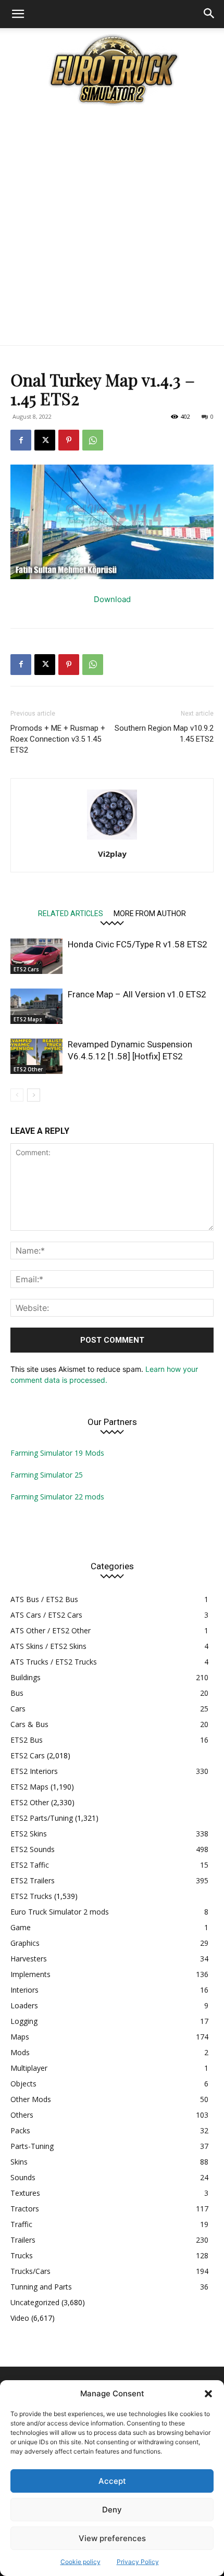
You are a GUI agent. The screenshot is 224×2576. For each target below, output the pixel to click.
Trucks (22, 2255)
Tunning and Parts (41, 2287)
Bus (17, 1693)
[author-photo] (112, 839)
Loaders (24, 2005)
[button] (208, 2394)
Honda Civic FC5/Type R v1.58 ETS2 (138, 944)
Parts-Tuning (32, 2146)
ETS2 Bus (27, 1740)
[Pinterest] (69, 440)
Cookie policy (80, 2562)
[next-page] (34, 1095)
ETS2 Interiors (34, 1771)
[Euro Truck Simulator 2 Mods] (112, 70)
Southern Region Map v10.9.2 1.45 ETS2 (164, 734)
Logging (24, 2021)
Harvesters (29, 1959)
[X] (45, 440)
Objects (23, 2084)
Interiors (24, 1990)
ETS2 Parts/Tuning (42, 1818)
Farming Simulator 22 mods (57, 1497)
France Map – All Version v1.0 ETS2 (137, 994)
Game (21, 1927)
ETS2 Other (28, 1069)
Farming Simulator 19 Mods (57, 1453)
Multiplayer (29, 2068)
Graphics (25, 1943)
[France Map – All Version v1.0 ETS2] (36, 1006)
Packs (20, 2130)
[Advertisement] (112, 228)
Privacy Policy (138, 2562)
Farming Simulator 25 (47, 1475)
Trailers (23, 2240)
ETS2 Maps (28, 1019)
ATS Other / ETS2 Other (51, 1630)
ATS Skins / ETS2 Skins (48, 1646)
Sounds (23, 2177)
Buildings (26, 1677)
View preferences (112, 2538)
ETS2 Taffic (30, 1865)
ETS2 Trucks (31, 1896)
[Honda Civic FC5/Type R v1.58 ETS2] (36, 956)
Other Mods (31, 2099)
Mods (20, 2052)
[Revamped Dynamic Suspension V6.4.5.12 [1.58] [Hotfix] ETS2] (36, 1056)
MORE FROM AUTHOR (150, 913)
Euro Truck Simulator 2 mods (60, 1912)
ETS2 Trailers (33, 1880)
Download (112, 599)
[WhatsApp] (93, 440)
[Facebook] (21, 440)
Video (20, 2318)
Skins (19, 2162)
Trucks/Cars (30, 2271)
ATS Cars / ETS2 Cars (46, 1615)
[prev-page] (17, 1095)
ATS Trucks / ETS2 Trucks (54, 1662)
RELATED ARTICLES (71, 913)
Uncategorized (35, 2302)
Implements (30, 1974)
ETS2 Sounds (33, 1849)
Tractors (25, 2209)
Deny (112, 2510)
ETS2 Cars (26, 969)
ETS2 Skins (29, 1834)
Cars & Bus (29, 1724)
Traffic (21, 2224)
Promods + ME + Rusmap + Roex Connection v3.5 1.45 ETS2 (58, 739)
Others (22, 2115)
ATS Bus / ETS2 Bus (44, 1599)
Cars (18, 1709)
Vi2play (112, 854)
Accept (112, 2481)
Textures (25, 2193)
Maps (20, 2037)
